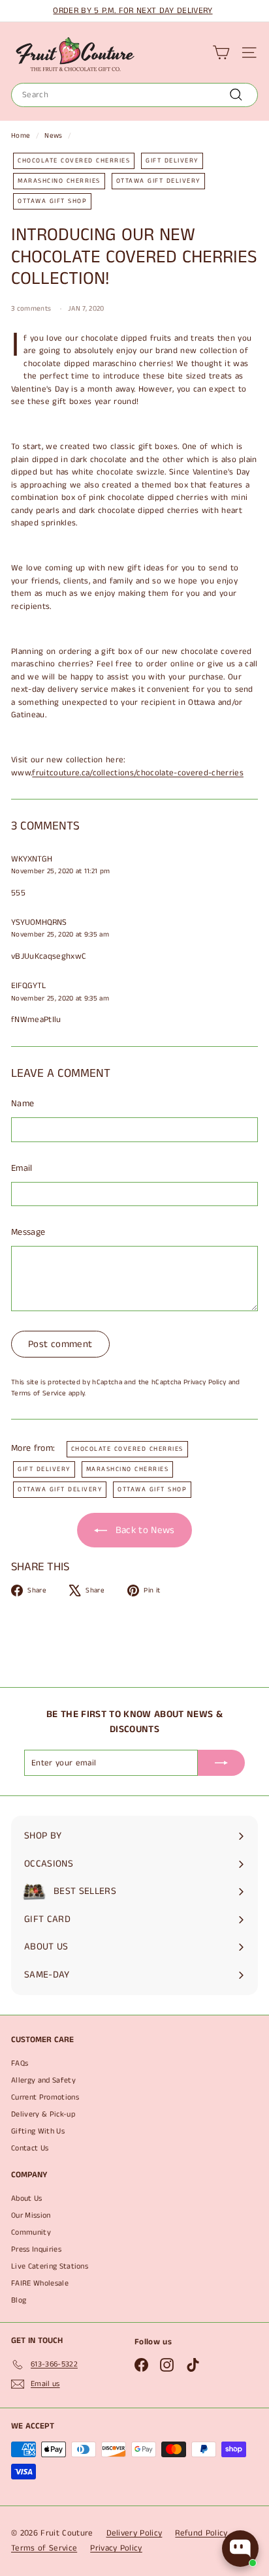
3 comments (32, 309)
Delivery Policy (134, 2533)
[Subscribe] (221, 1763)
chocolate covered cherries (74, 161)
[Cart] (221, 53)
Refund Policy (201, 2533)
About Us (27, 2198)
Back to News (143, 1530)
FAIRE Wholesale (40, 2283)
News (53, 136)
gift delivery (172, 161)
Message (28, 1232)
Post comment (60, 1344)
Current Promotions (45, 2097)
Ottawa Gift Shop (52, 201)
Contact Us (30, 2148)
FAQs (20, 2063)
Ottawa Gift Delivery (158, 181)
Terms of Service (39, 1393)
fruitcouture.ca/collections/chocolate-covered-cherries (138, 773)
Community (31, 2232)
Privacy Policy (205, 1382)
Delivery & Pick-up (43, 2114)
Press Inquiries (36, 2249)
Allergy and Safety (43, 2080)
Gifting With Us (38, 2131)
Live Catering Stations (50, 2266)
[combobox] (134, 95)
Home (21, 136)
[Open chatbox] (240, 2549)
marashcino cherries (59, 181)
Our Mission (31, 2215)
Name (23, 1104)
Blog (19, 2300)
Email (22, 1168)
